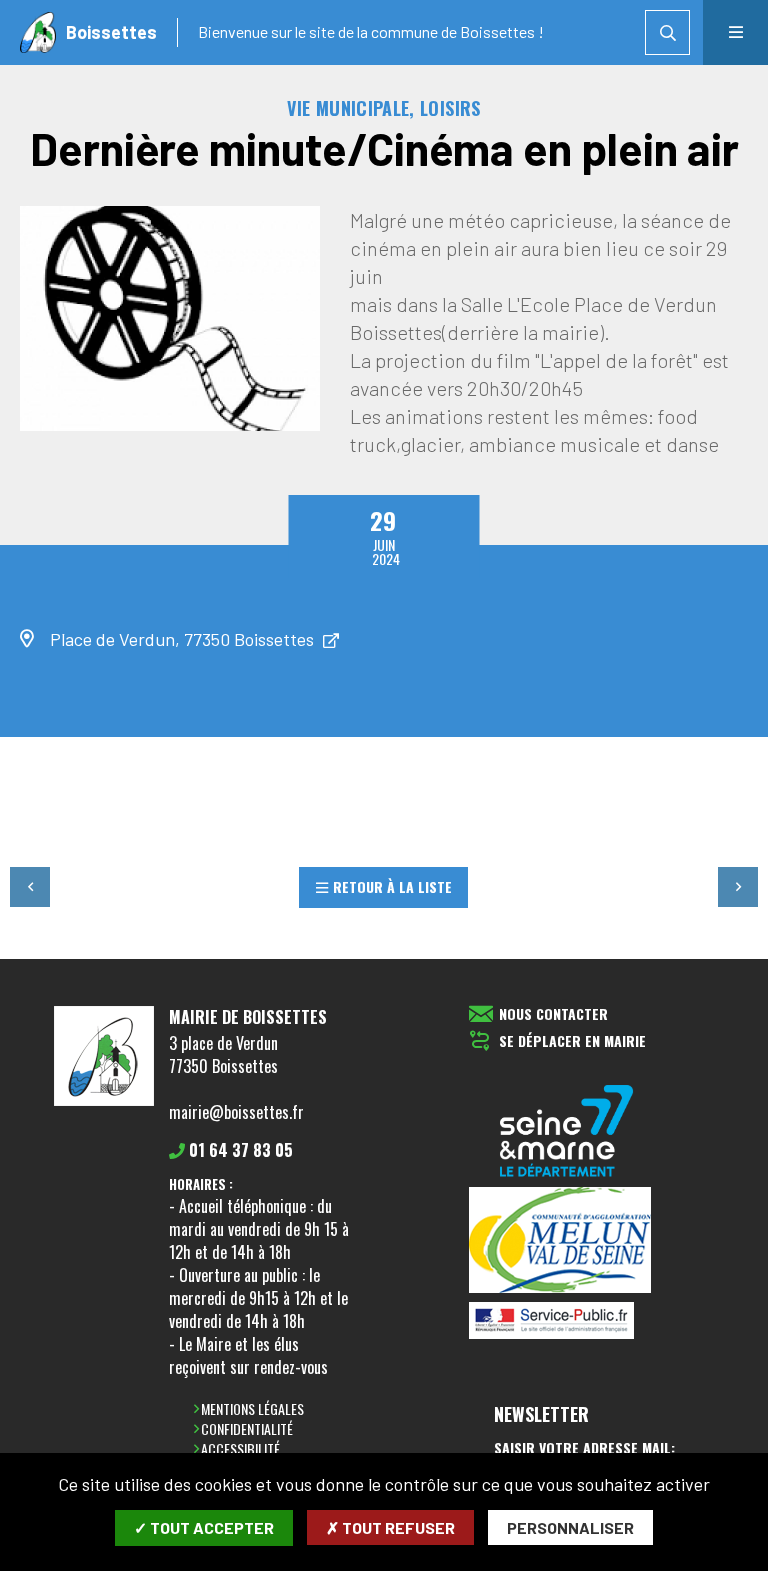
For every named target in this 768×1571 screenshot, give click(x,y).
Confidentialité (247, 1428)
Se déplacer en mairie (572, 1041)
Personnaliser (570, 1527)
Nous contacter (553, 1014)
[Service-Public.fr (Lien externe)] (567, 1322)
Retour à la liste (392, 886)
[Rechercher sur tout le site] (667, 32)
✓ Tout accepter (204, 1527)
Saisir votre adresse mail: (584, 1448)
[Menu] (735, 32)
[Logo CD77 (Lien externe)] (567, 1132)
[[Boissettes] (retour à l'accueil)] (104, 1102)
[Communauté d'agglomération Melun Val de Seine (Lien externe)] (567, 1241)
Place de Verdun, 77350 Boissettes (184, 639)
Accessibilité (240, 1448)
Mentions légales (252, 1408)
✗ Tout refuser (390, 1527)
